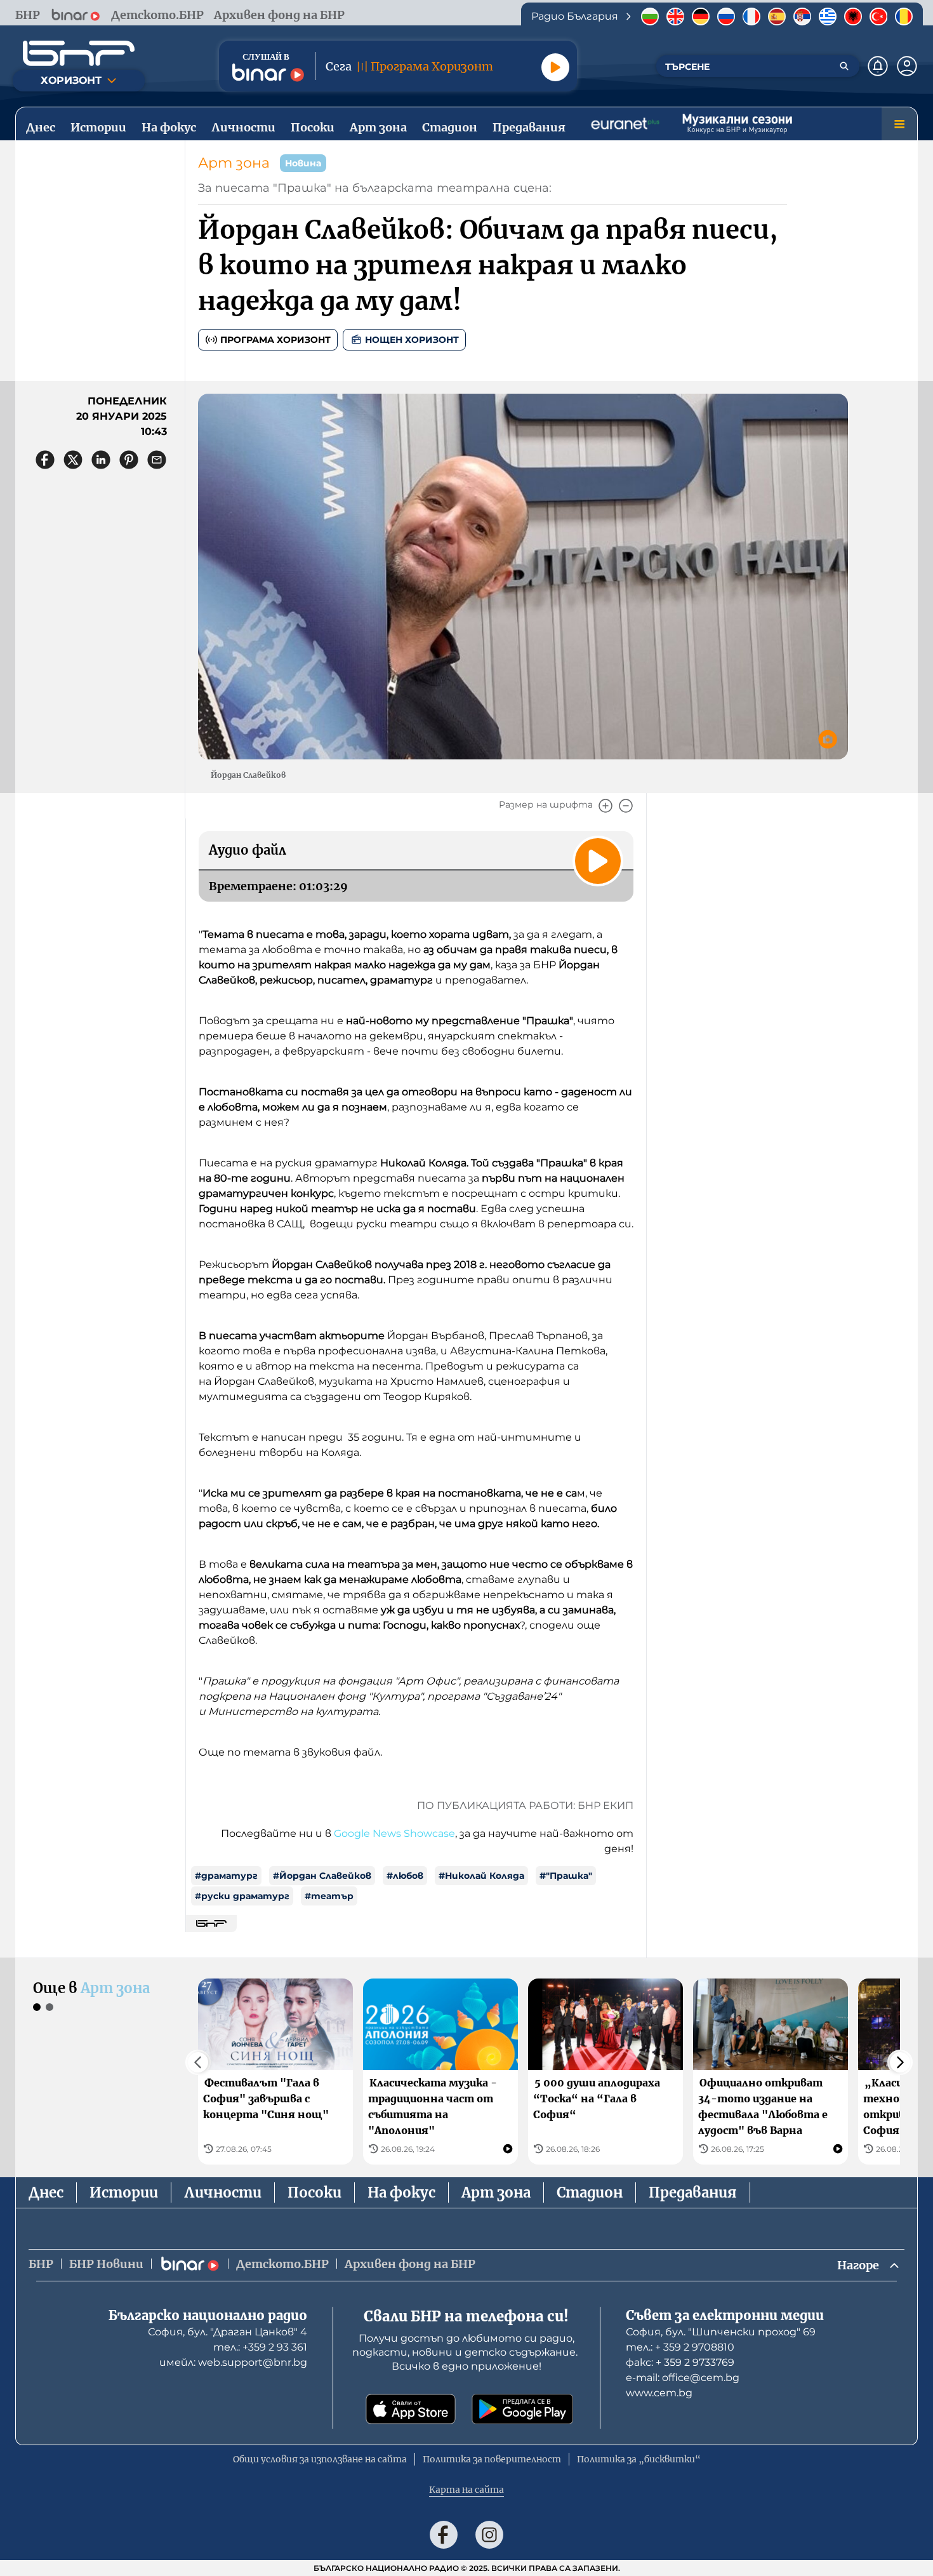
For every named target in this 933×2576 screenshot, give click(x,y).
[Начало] (79, 53)
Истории (124, 2192)
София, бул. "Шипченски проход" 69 (721, 2332)
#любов (405, 1876)
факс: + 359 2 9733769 (680, 2362)
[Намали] (626, 806)
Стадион (590, 2192)
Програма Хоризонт (275, 340)
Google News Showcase (394, 1833)
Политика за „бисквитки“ (639, 2459)
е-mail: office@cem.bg (683, 2378)
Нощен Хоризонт (412, 340)
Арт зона (234, 163)
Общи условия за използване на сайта (320, 2459)
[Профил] (907, 66)
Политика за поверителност (492, 2459)
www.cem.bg (659, 2393)
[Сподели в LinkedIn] (101, 460)
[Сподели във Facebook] (45, 460)
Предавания (693, 2192)
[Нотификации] (878, 66)
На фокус (401, 2192)
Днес (46, 2192)
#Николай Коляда (481, 1876)
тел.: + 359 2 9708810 (680, 2347)
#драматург (226, 1876)
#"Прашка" (566, 1876)
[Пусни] (555, 67)
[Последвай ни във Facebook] (444, 2535)
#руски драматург (242, 1896)
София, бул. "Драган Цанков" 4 (228, 2332)
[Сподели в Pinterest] (129, 460)
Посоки (314, 2192)
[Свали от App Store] (411, 2409)
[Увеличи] (605, 806)
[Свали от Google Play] (522, 2409)
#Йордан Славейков (322, 1876)
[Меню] (899, 124)
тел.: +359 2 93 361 (260, 2347)
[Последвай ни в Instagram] (489, 2535)
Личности (223, 2192)
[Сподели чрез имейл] (157, 460)
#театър (329, 1896)
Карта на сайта (466, 2490)
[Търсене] (844, 66)
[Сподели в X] (73, 460)
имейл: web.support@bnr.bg (233, 2362)
